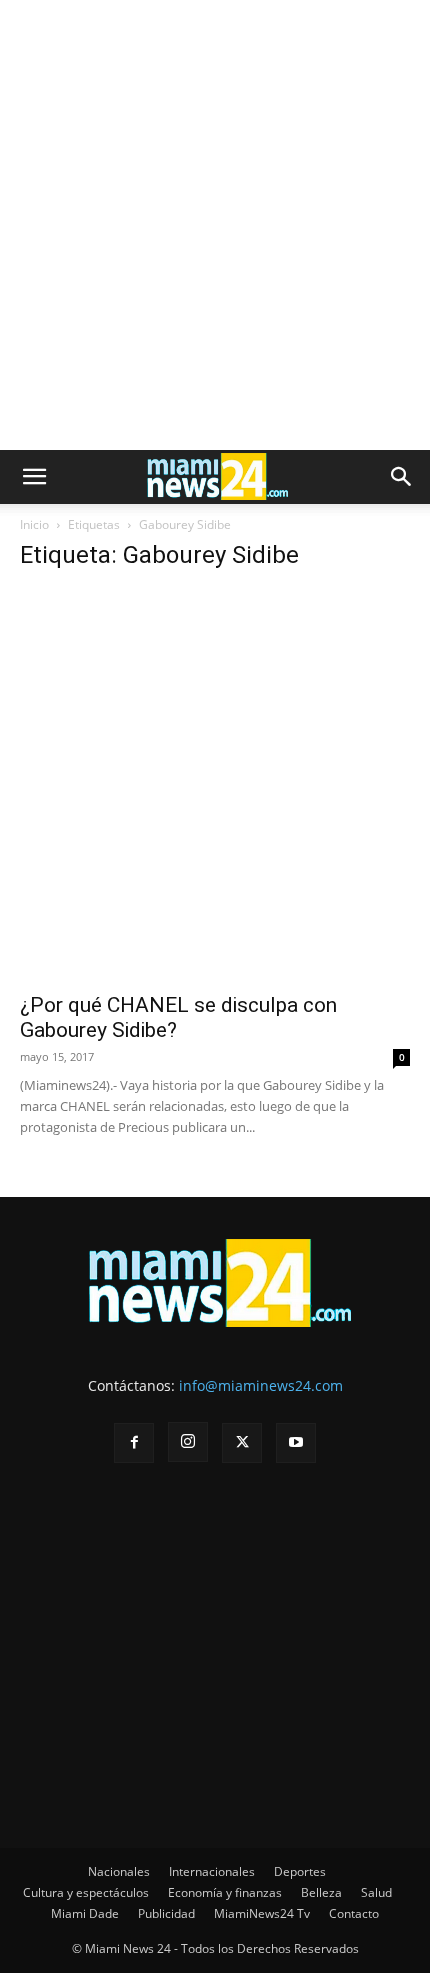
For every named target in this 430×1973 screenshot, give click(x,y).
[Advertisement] (215, 225)
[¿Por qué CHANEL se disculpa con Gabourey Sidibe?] (215, 785)
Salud (376, 1892)
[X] (242, 1443)
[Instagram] (188, 1442)
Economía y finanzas (225, 1892)
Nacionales (119, 1871)
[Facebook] (134, 1443)
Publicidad (166, 1913)
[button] (34, 477)
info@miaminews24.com (261, 1385)
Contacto (354, 1913)
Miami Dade (85, 1913)
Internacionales (212, 1871)
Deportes (300, 1871)
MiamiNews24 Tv (262, 1913)
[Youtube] (296, 1443)
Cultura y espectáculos (86, 1892)
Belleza (321, 1892)
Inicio (34, 524)
